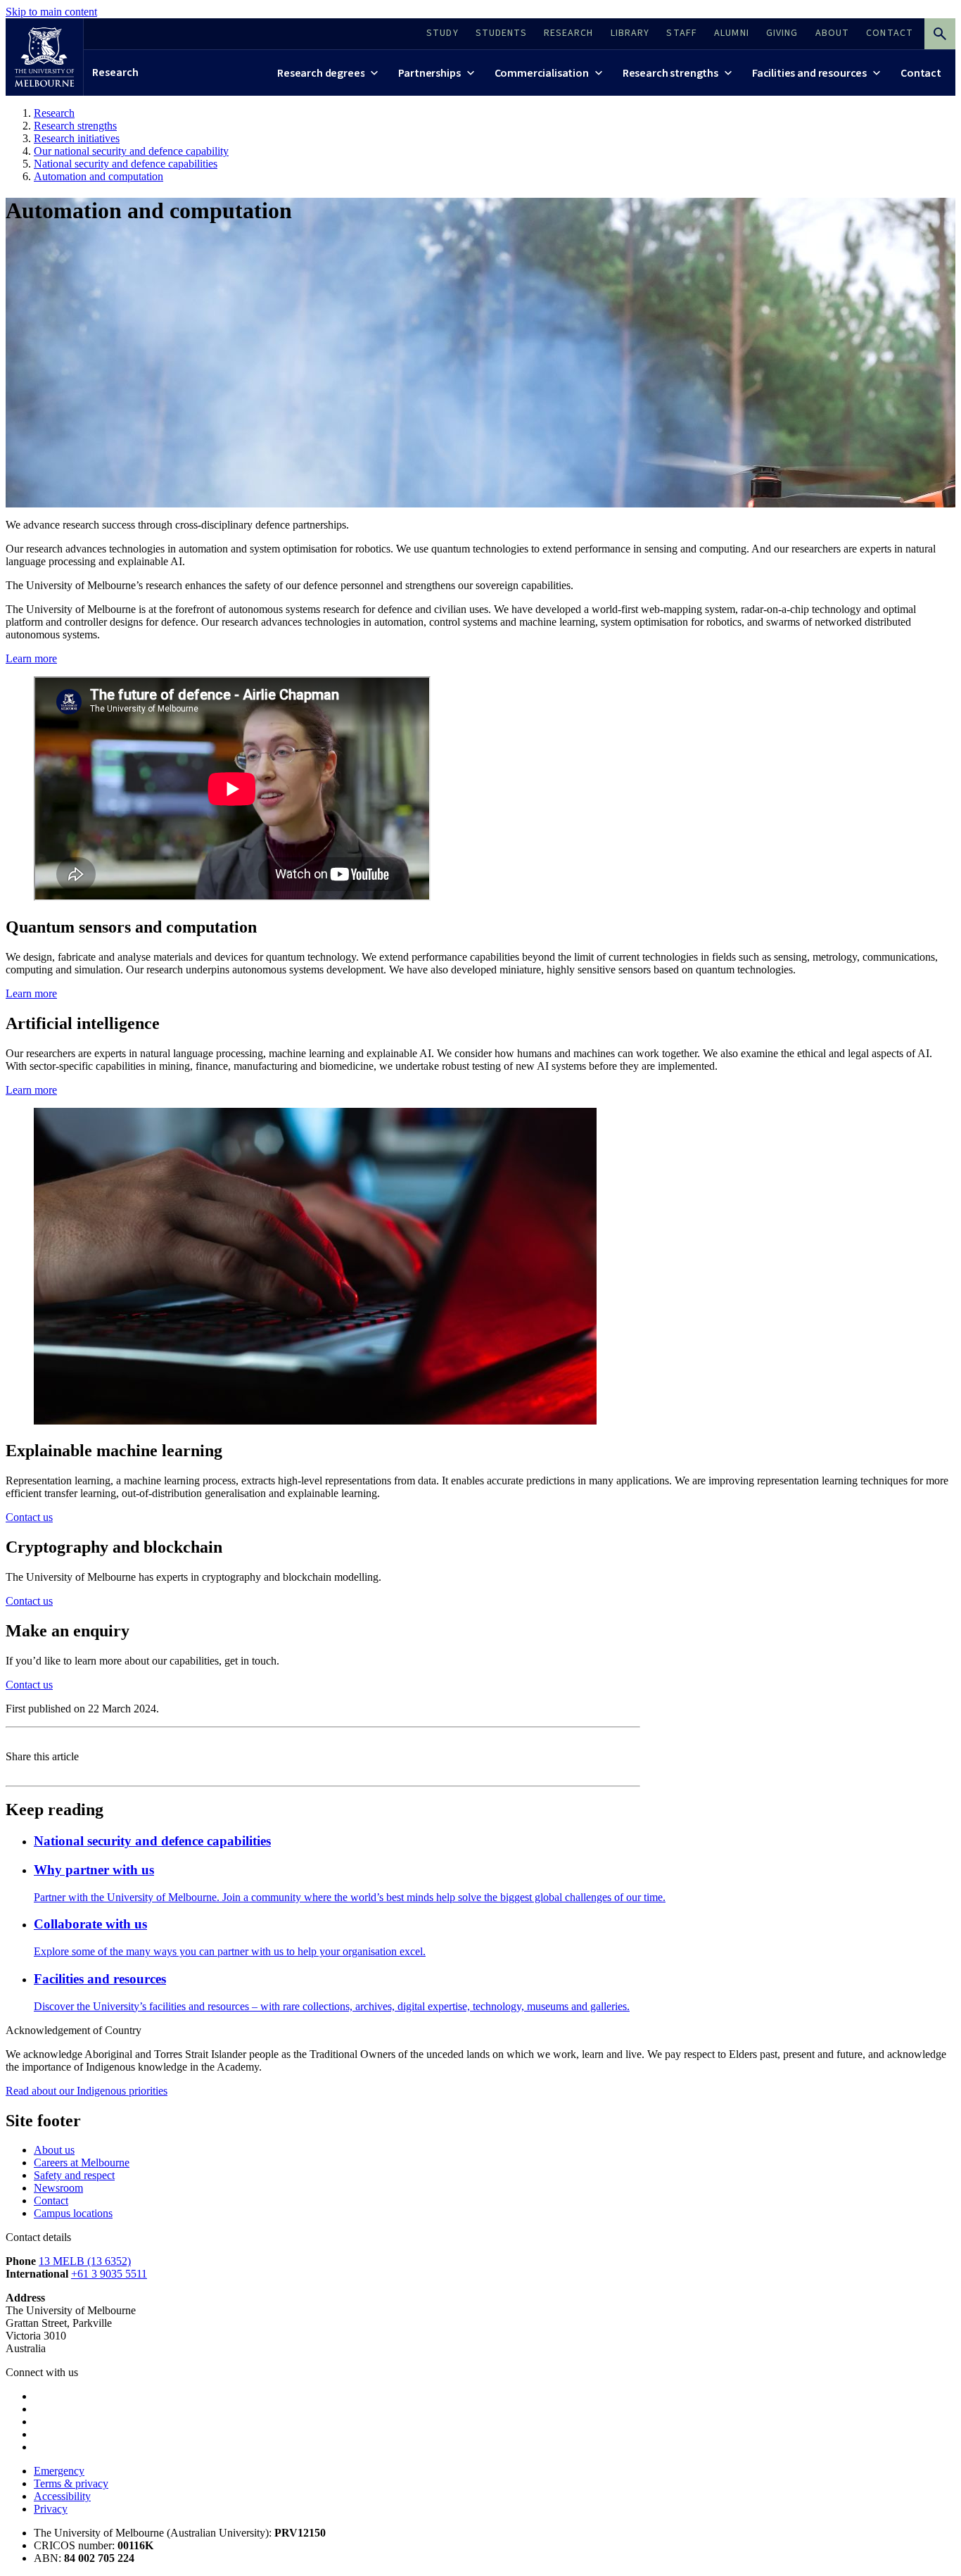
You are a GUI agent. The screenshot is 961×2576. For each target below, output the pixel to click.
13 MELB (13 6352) (85, 2261)
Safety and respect (74, 2175)
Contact (51, 2201)
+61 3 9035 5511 (109, 2274)
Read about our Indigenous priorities (87, 2091)
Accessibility (62, 2496)
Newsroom (58, 2188)
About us (54, 2150)
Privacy (51, 2509)
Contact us (29, 1517)
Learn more (31, 658)
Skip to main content (51, 12)
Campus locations (73, 2213)
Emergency (59, 2471)
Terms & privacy (71, 2483)
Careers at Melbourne (82, 2163)
